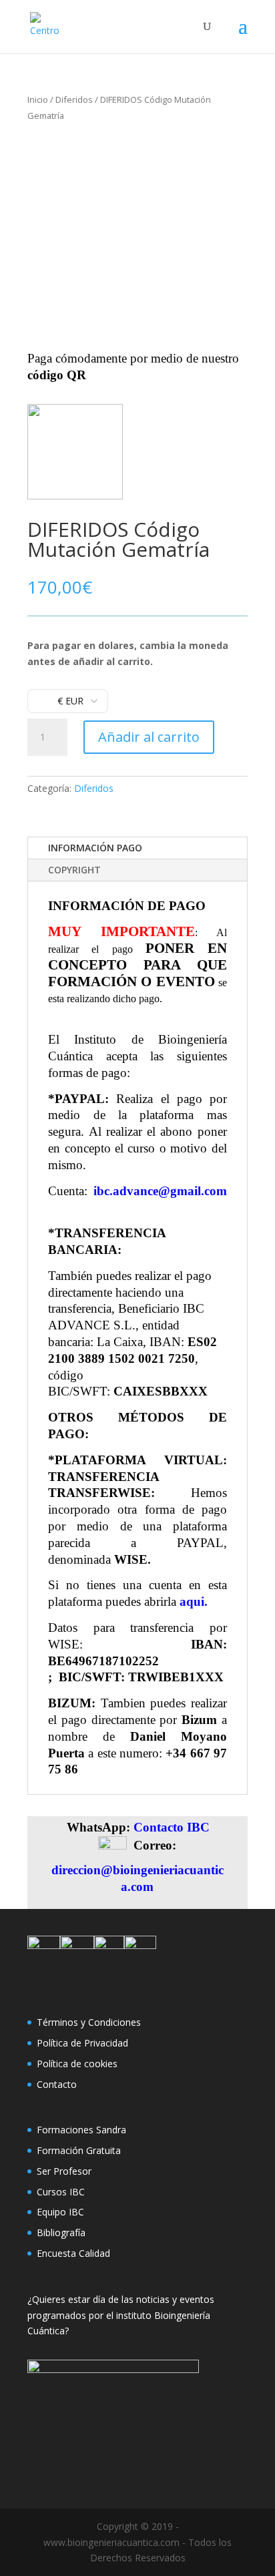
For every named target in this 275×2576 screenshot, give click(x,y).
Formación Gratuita (79, 2150)
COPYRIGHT (74, 870)
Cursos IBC (61, 2192)
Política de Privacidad (82, 2043)
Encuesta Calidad (73, 2253)
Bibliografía (61, 2232)
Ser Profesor (64, 2171)
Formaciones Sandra (81, 2130)
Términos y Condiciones (89, 2022)
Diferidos (74, 99)
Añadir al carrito (149, 737)
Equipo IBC (60, 2212)
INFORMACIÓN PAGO (95, 848)
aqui (192, 1601)
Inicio (38, 99)
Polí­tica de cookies (77, 2064)
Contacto (57, 2084)
